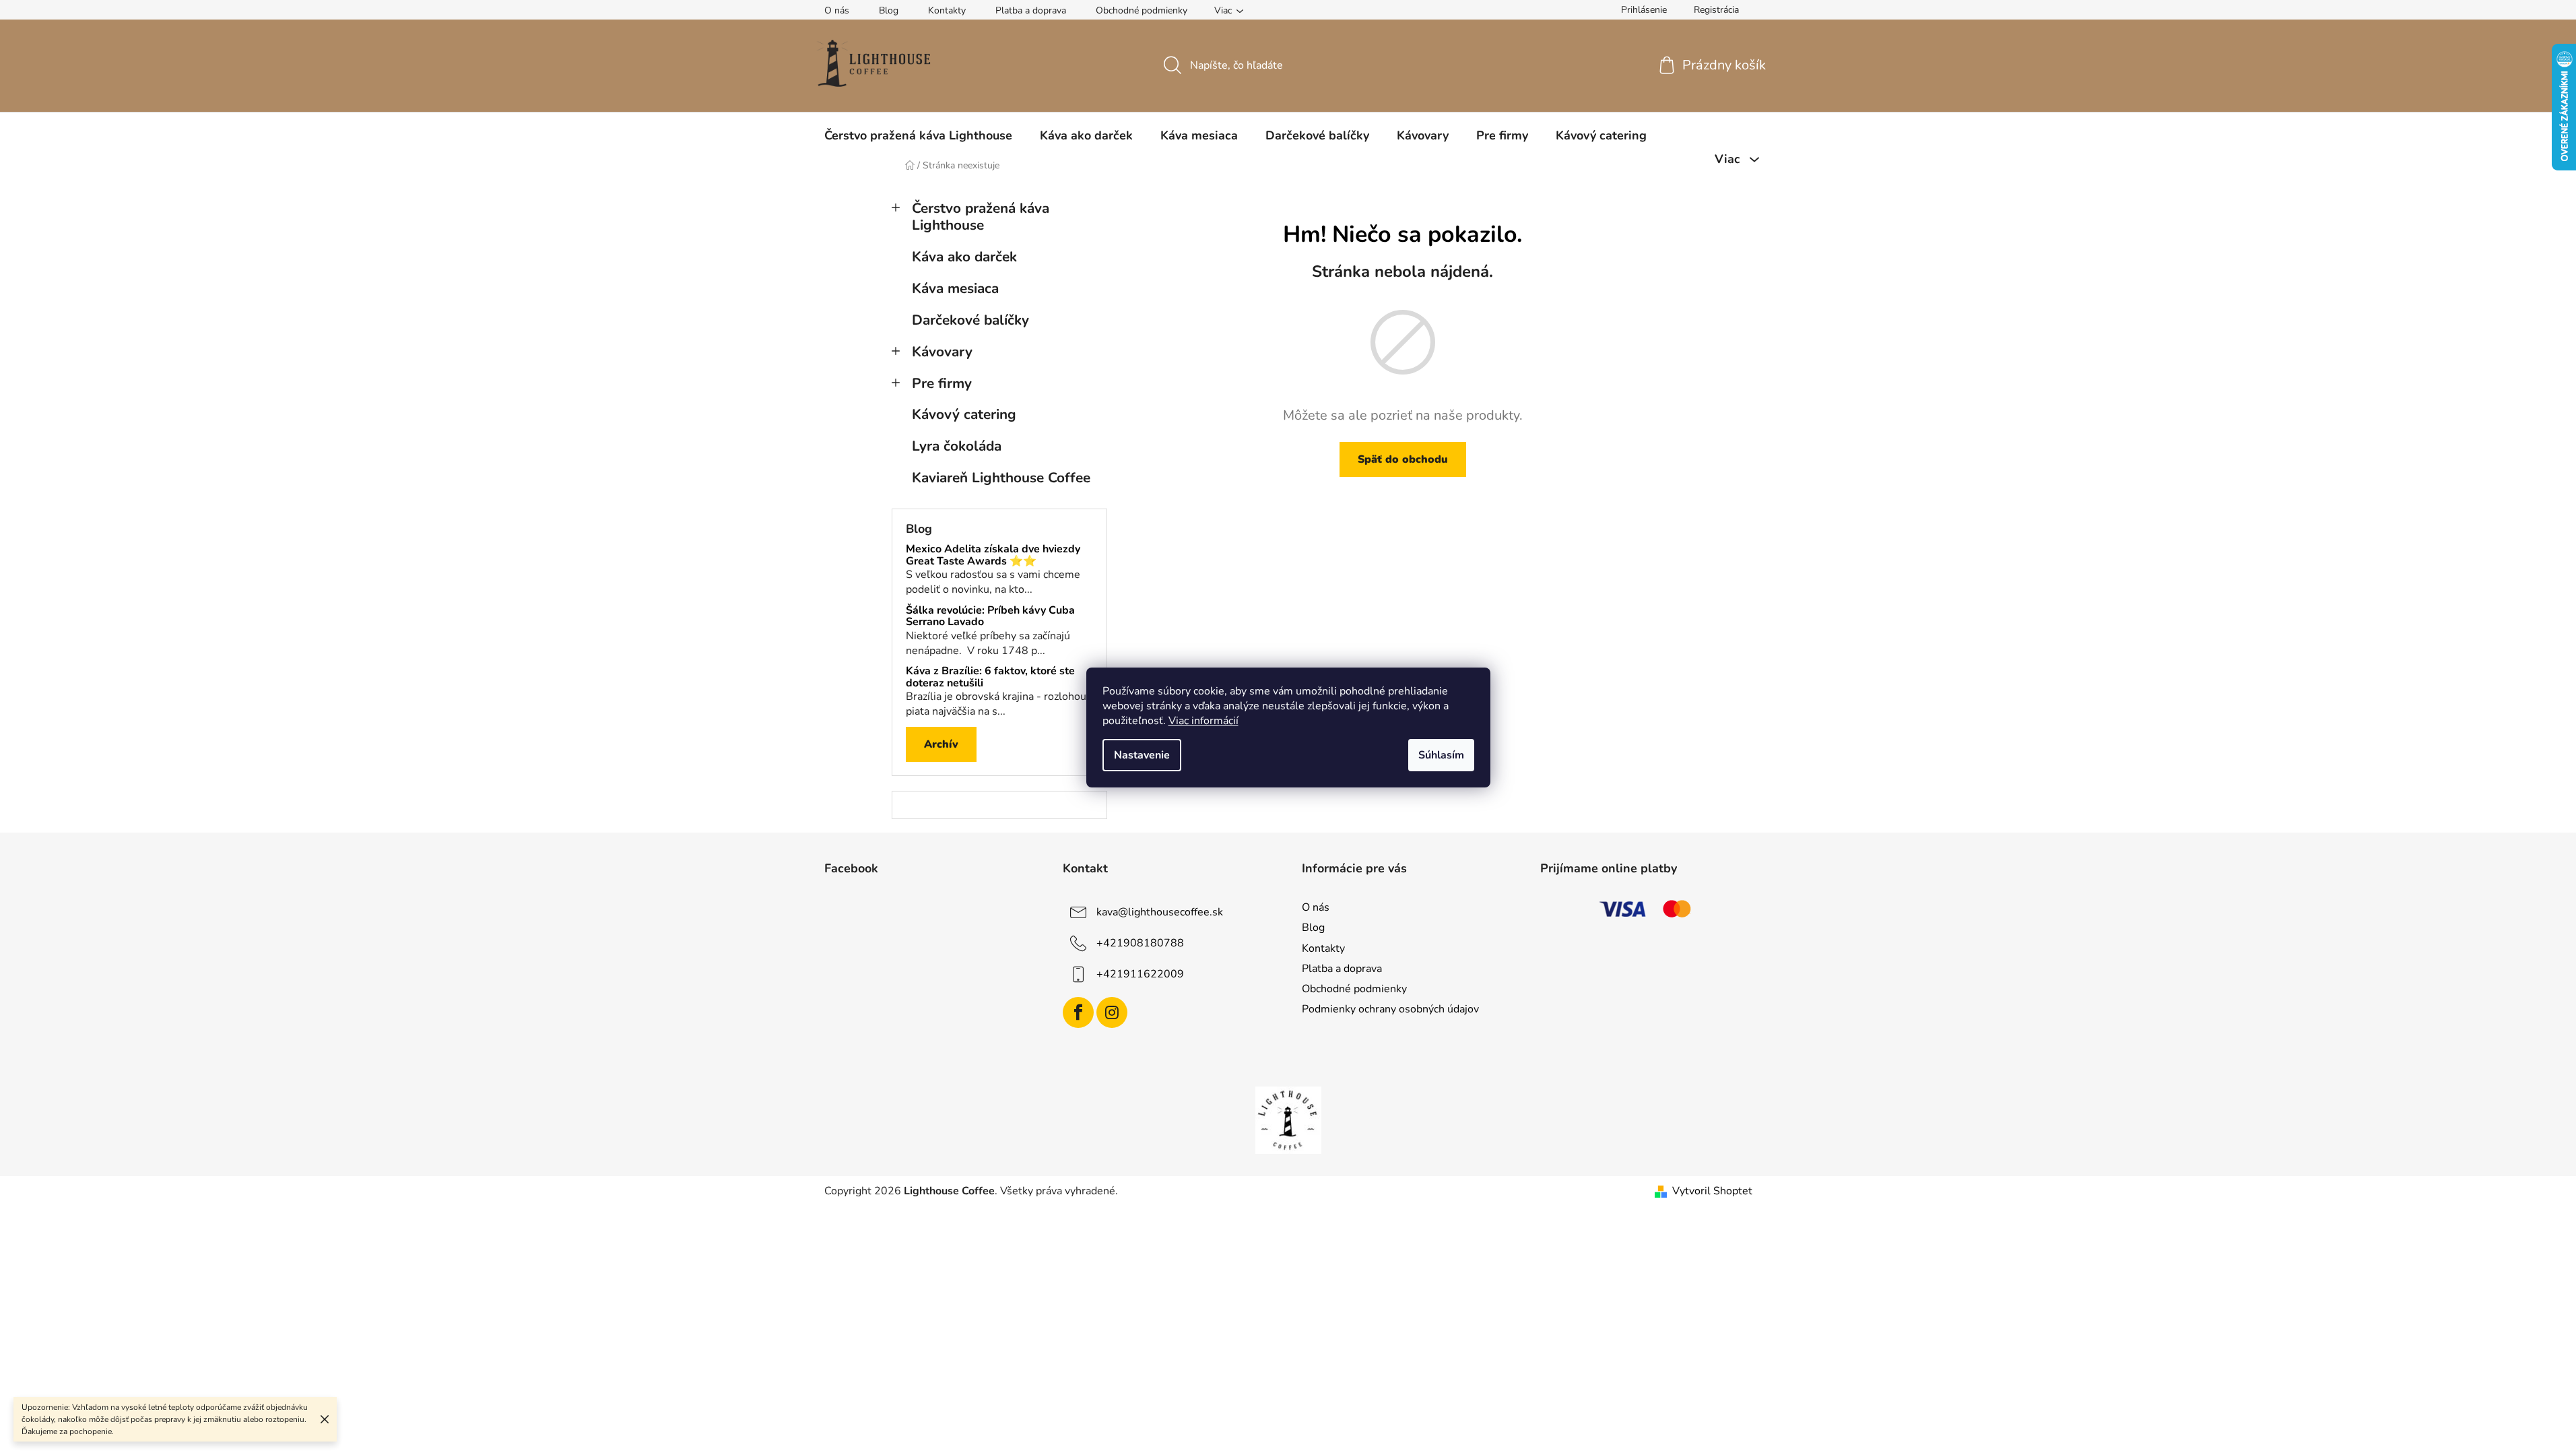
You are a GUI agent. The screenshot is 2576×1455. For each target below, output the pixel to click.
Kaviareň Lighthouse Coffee (1001, 478)
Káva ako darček (964, 257)
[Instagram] (1112, 1012)
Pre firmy (942, 383)
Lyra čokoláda (957, 446)
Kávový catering (964, 414)
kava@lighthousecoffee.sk (1160, 912)
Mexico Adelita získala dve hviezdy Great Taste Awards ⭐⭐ (993, 555)
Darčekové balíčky (970, 320)
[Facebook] (1078, 1012)
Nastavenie (1142, 755)
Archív (941, 744)
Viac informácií (1203, 721)
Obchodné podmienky (1142, 10)
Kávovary (942, 352)
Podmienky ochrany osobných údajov (1390, 1009)
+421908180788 (1140, 943)
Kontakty (947, 10)
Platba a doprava (1031, 10)
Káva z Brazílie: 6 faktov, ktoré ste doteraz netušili (990, 677)
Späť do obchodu (1403, 459)
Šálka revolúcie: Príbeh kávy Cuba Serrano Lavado (990, 617)
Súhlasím (1441, 755)
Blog (889, 10)
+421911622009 (1140, 974)
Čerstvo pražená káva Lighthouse (981, 217)
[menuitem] (918, 135)
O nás (837, 10)
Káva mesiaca (955, 288)
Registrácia (1716, 10)
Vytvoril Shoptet (1712, 1191)
